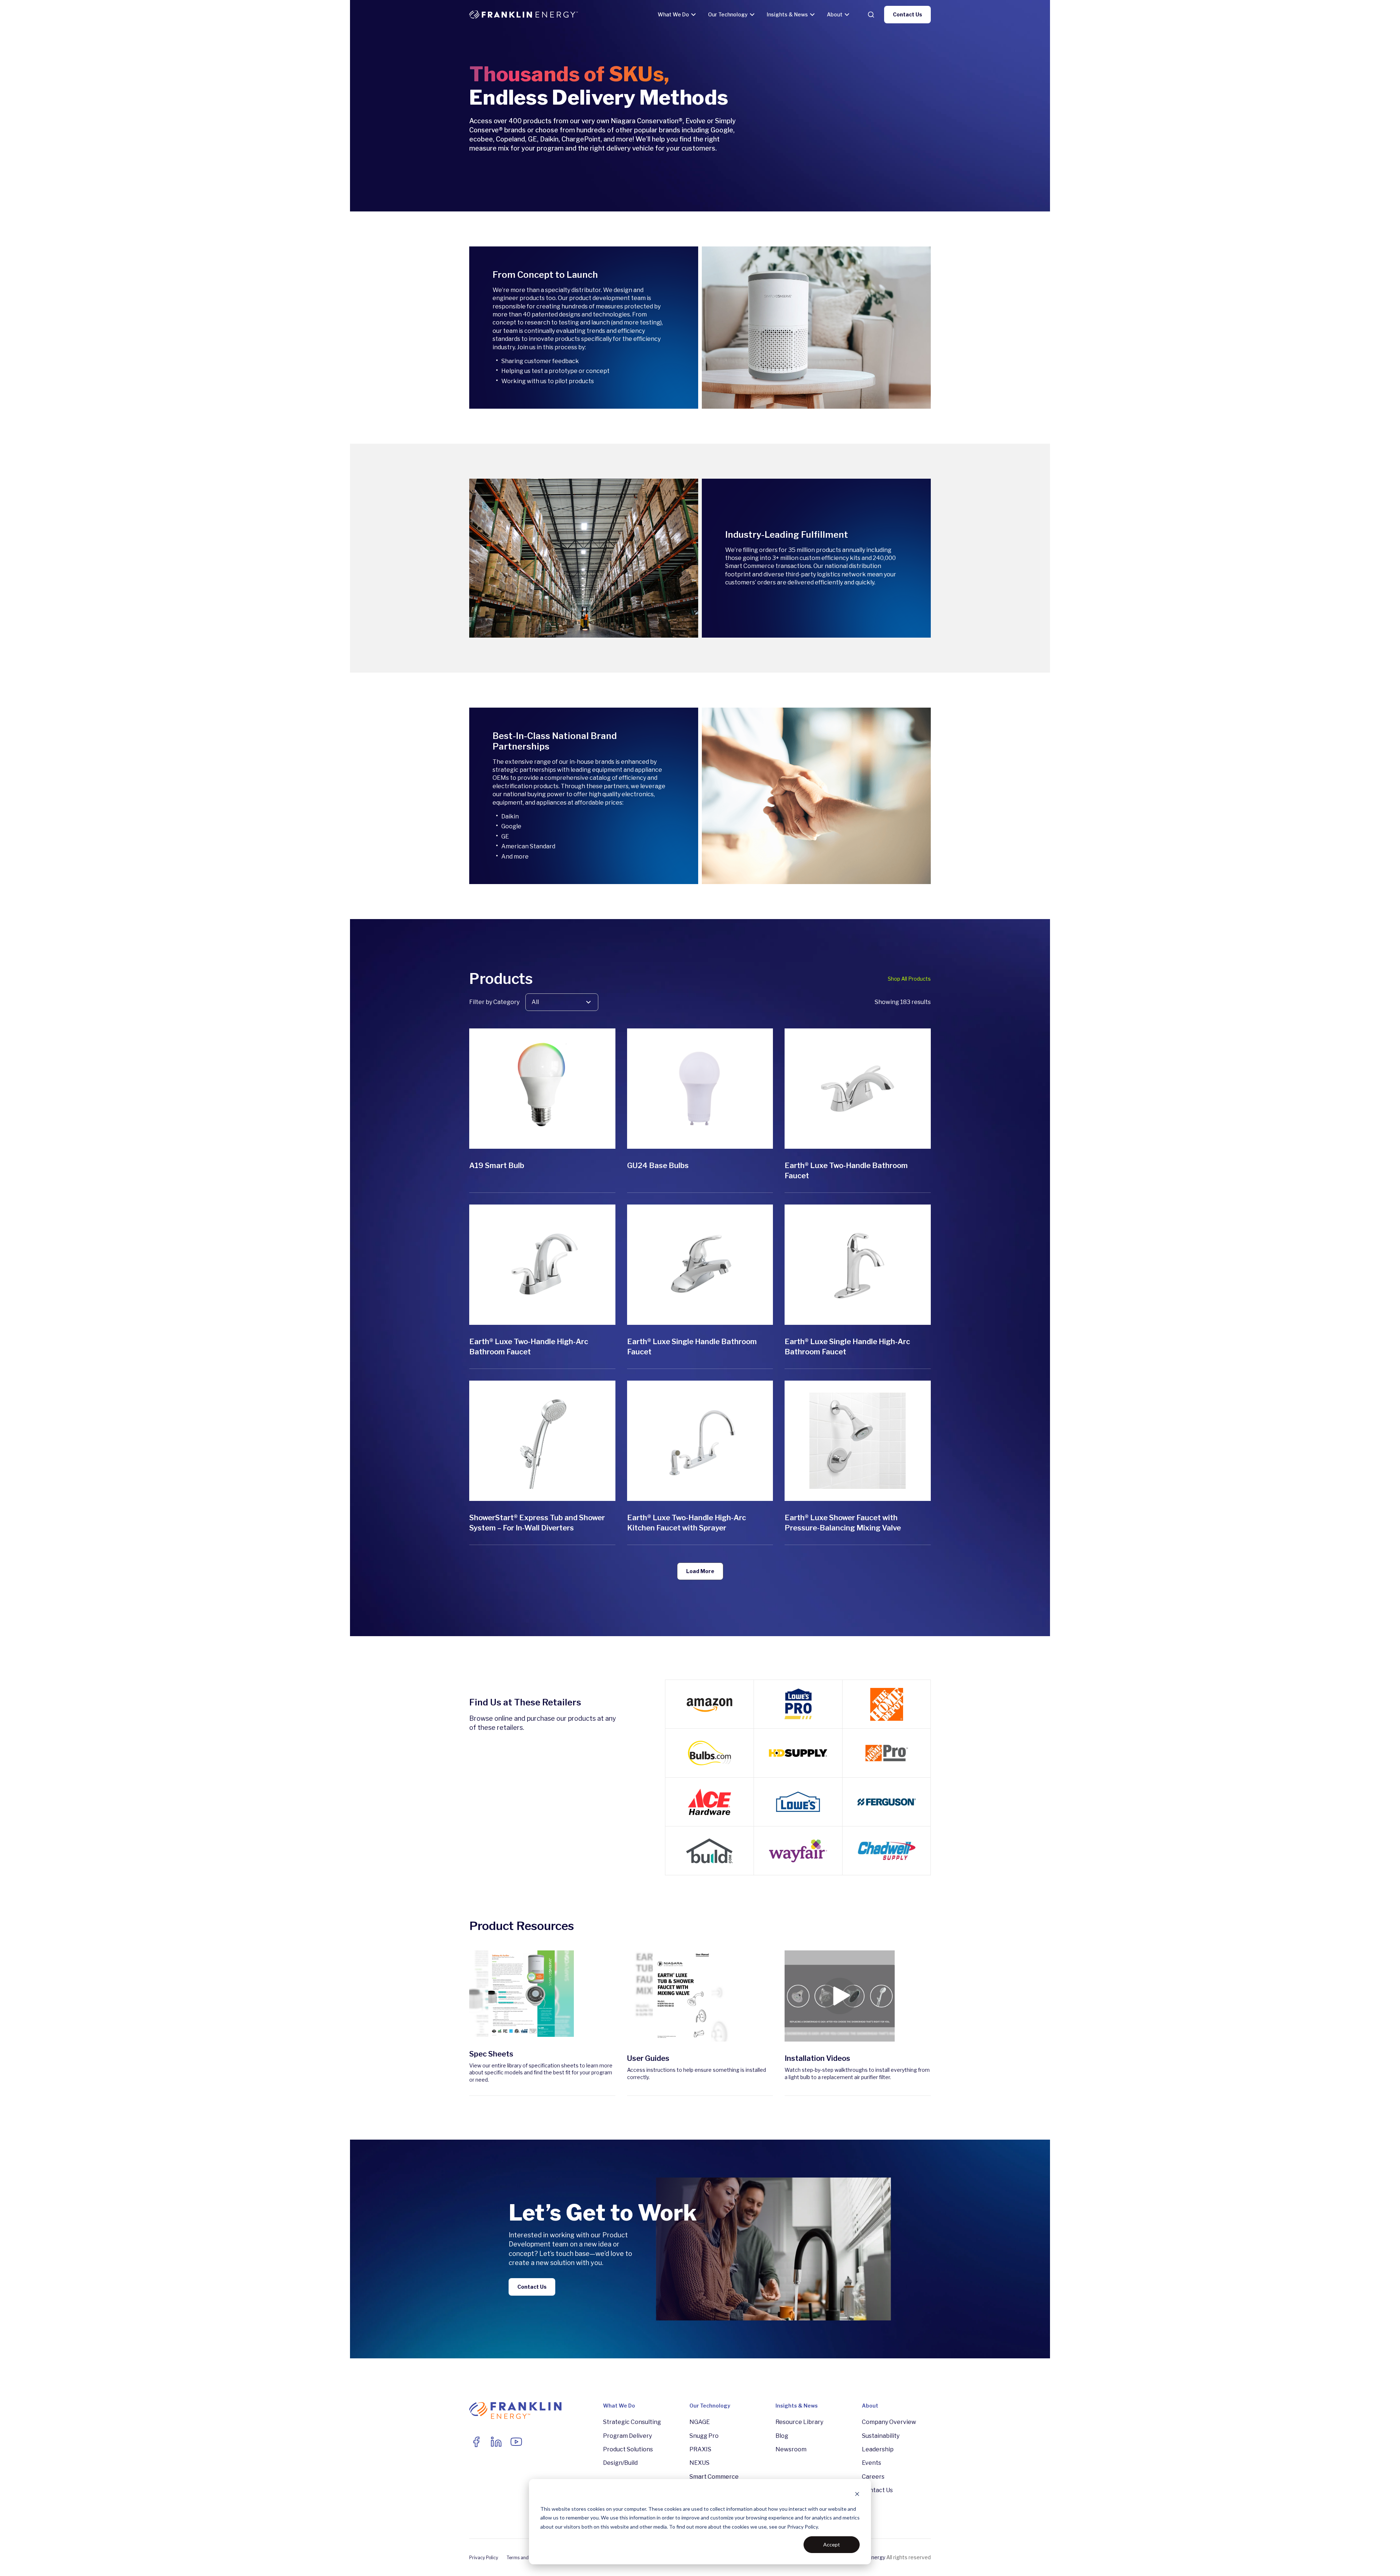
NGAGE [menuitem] (700, 2422)
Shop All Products (909, 979)
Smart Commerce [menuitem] (714, 2477)
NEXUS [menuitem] (699, 2463)
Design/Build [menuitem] (620, 2463)
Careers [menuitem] (873, 2477)
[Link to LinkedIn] (496, 2442)
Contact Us (907, 14)
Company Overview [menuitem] (889, 2422)
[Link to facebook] (476, 2442)
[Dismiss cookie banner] (857, 2495)
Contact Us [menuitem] (877, 2490)
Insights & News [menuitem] (797, 2406)
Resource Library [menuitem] (799, 2422)
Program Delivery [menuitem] (627, 2436)
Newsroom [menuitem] (791, 2449)
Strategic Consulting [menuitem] (632, 2422)
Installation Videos (817, 2058)
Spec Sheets (491, 2054)
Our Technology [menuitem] (710, 2406)
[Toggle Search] (871, 15)
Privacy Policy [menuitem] (484, 2558)
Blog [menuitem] (782, 2436)
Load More (700, 1571)
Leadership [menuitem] (878, 2449)
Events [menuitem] (872, 2463)
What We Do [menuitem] (619, 2406)
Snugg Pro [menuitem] (704, 2436)
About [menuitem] (870, 2406)
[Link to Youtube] (516, 2442)
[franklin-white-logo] (524, 15)
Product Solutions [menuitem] (628, 2449)
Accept (832, 2544)
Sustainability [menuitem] (881, 2436)
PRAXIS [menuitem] (700, 2449)
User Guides (648, 2058)
